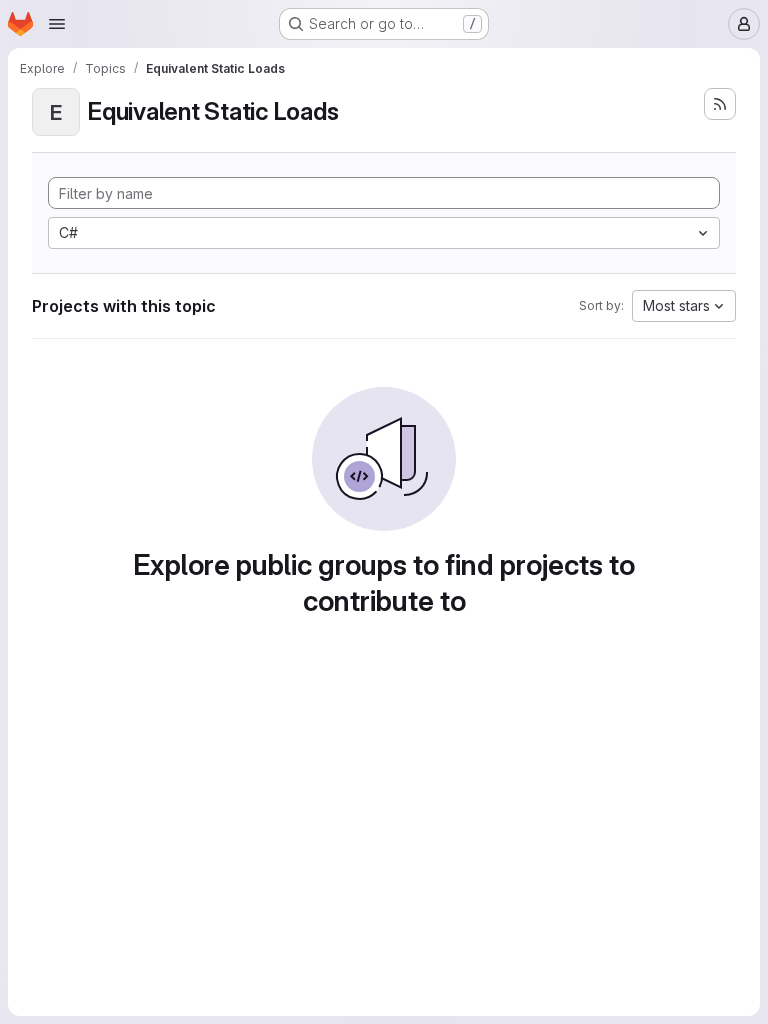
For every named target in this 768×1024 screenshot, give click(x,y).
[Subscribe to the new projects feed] (720, 104)
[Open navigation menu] (57, 24)
